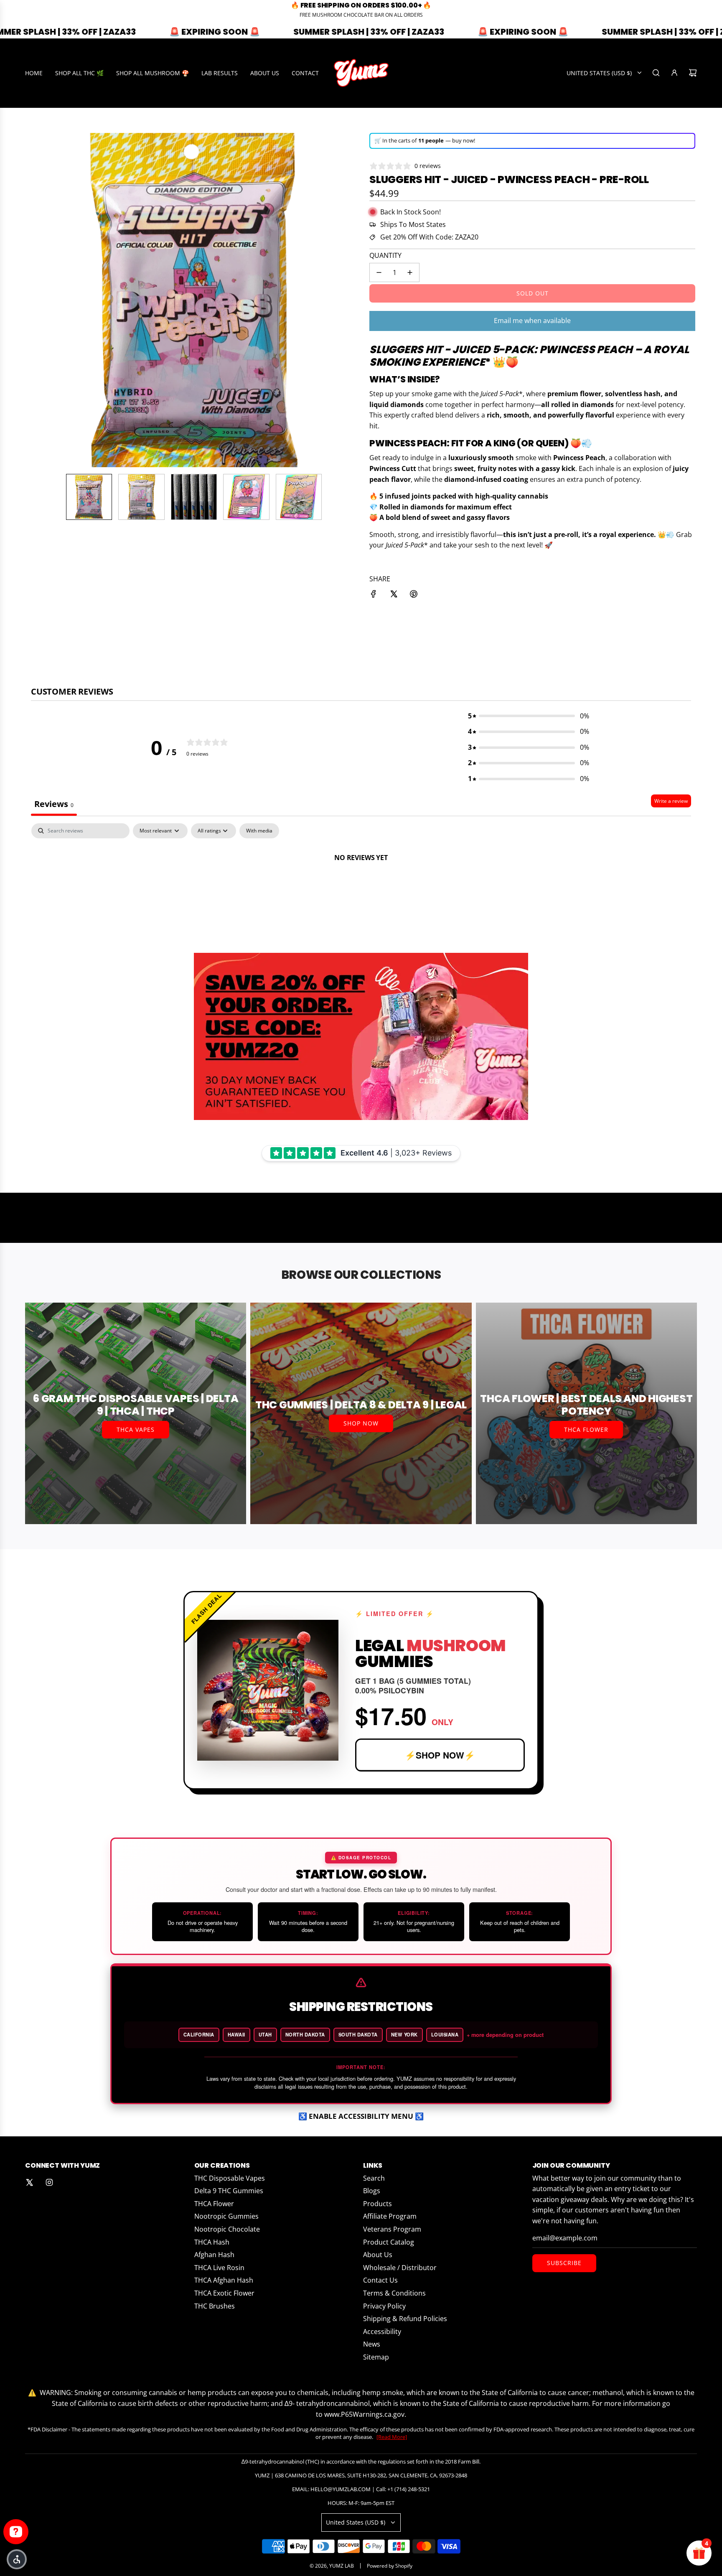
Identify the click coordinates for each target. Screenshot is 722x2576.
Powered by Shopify (390, 2566)
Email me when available (532, 321)
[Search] (656, 73)
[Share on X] (394, 596)
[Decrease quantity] (379, 272)
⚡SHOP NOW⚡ (440, 1755)
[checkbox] (259, 831)
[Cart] (693, 73)
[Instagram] (49, 2182)
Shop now (361, 1423)
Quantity (385, 255)
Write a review (671, 801)
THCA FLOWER (586, 1429)
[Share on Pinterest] (414, 596)
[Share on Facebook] (374, 596)
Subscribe (564, 2263)
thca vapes (136, 1429)
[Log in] (674, 73)
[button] (38, 300)
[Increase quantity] (410, 272)
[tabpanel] (361, 886)
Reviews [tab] (54, 804)
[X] (29, 2182)
